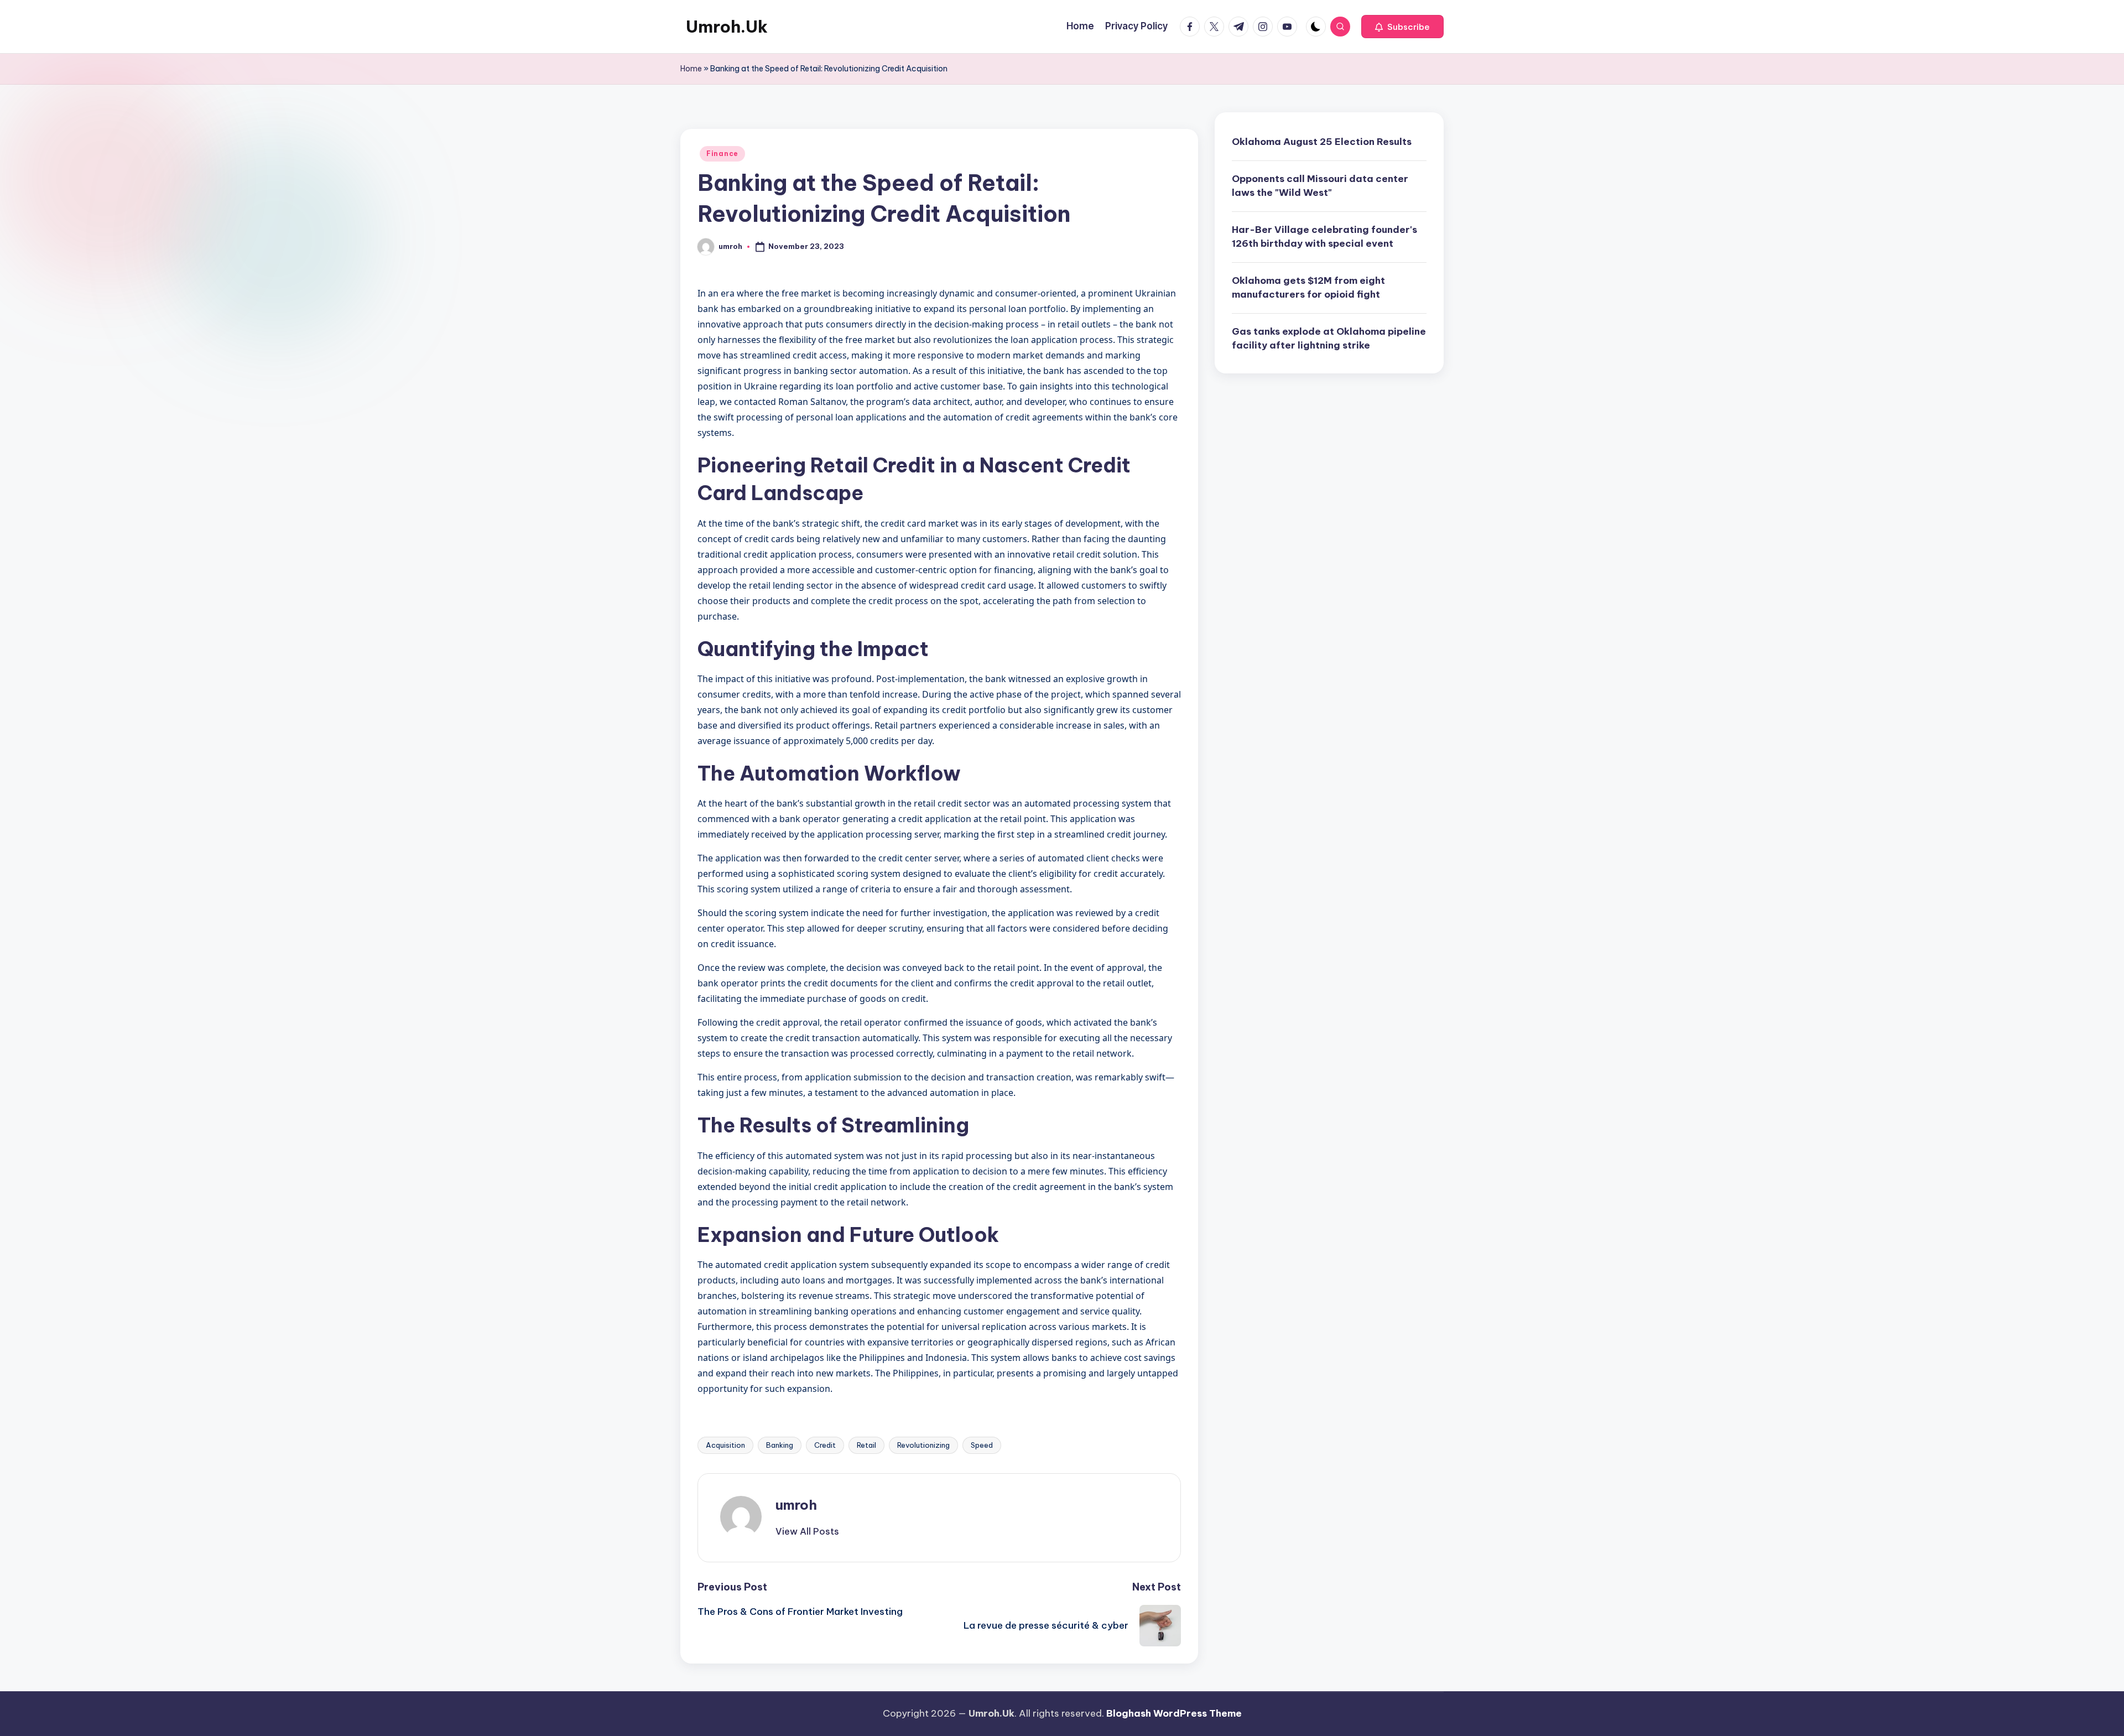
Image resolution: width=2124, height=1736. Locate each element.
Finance (722, 154)
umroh (796, 1505)
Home (691, 69)
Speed (982, 1445)
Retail (866, 1445)
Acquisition (725, 1445)
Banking (780, 1445)
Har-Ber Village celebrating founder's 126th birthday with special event (1324, 236)
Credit (825, 1445)
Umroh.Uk (727, 27)
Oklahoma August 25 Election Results (1322, 142)
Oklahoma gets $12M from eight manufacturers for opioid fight (1308, 287)
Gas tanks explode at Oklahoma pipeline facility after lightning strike (1329, 338)
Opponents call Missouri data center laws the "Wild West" (1320, 185)
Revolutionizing (923, 1445)
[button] (1402, 27)
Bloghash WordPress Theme (1174, 1713)
